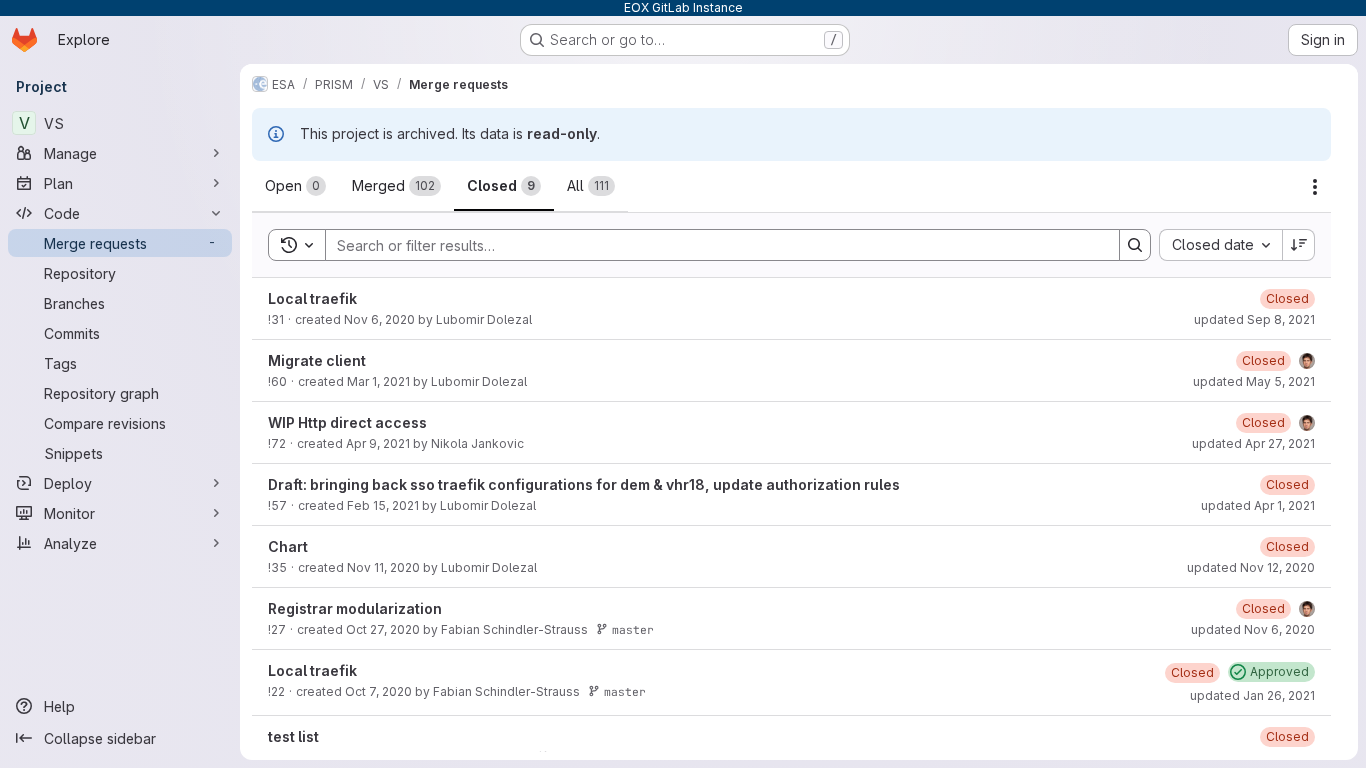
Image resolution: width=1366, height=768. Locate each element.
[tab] (295, 186)
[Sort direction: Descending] (1299, 245)
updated (1254, 319)
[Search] (1135, 245)
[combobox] (1220, 245)
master (633, 629)
